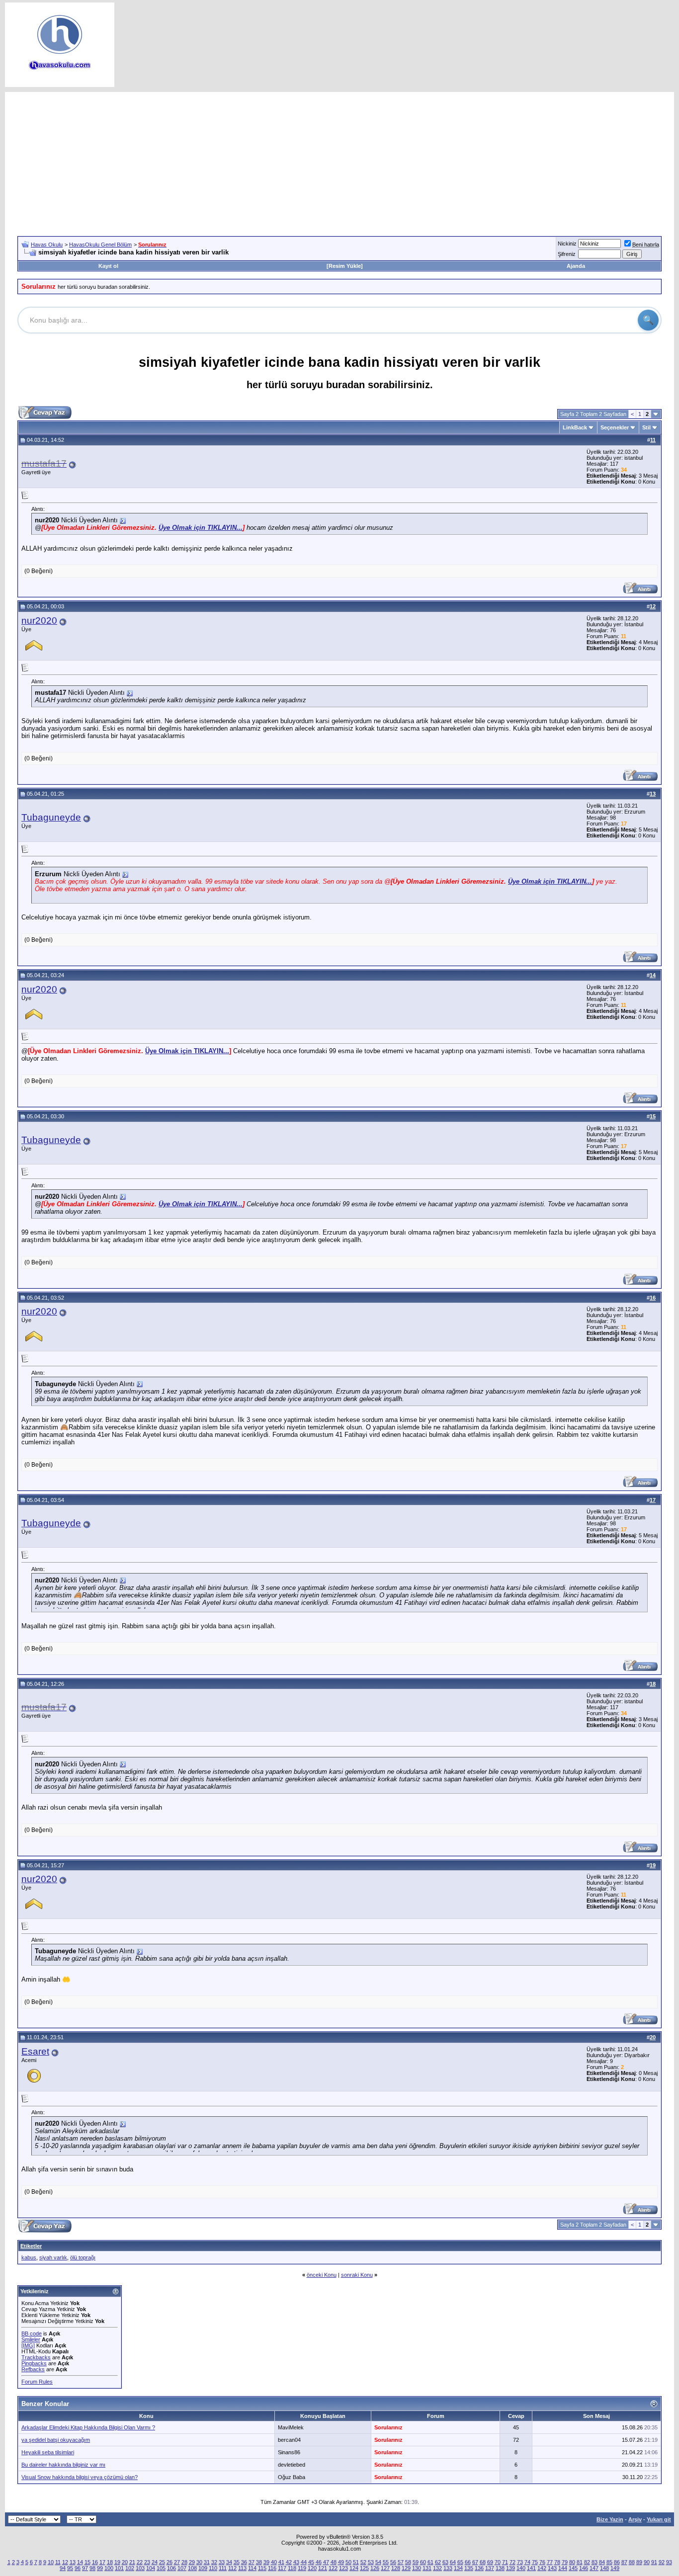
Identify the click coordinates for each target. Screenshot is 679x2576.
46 (319, 2562)
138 (500, 2568)
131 (427, 2568)
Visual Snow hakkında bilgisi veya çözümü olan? (80, 2477)
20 (125, 2562)
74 (527, 2562)
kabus (29, 2257)
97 (85, 2568)
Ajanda (576, 266)
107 (182, 2568)
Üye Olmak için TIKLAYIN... (201, 528)
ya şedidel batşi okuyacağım (56, 2440)
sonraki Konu (357, 2275)
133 (448, 2568)
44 (304, 2562)
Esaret (35, 2051)
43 (296, 2562)
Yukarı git (659, 2519)
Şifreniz (567, 254)
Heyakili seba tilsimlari (48, 2452)
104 (151, 2568)
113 (242, 2568)
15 (87, 2562)
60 (423, 2562)
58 (408, 2562)
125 (364, 2568)
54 (378, 2562)
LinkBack (575, 427)
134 (458, 2568)
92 (662, 2562)
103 (140, 2568)
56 (393, 2562)
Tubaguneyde (51, 817)
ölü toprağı (83, 2257)
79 (565, 2562)
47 (326, 2562)
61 (430, 2562)
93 (669, 2562)
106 (171, 2568)
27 (177, 2562)
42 (289, 2562)
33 (222, 2562)
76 (542, 2562)
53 (371, 2562)
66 (468, 2562)
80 (572, 2562)
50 (348, 2562)
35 (237, 2562)
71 (505, 2562)
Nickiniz (567, 244)
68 (483, 2562)
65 (460, 2562)
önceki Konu (322, 2275)
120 (312, 2568)
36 (244, 2562)
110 (213, 2568)
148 (604, 2568)
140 (521, 2568)
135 (469, 2568)
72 (512, 2562)
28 (184, 2562)
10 (51, 2562)
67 (475, 2562)
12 (65, 2562)
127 (385, 2568)
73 (520, 2562)
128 (396, 2568)
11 (58, 2562)
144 (563, 2568)
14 (80, 2562)
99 (100, 2568)
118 (292, 2568)
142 (542, 2568)
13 (73, 2562)
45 (311, 2562)
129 (406, 2568)
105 (161, 2568)
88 (632, 2562)
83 (594, 2562)
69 (490, 2562)
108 (192, 2568)
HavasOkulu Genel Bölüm (100, 245)
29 (192, 2562)
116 (272, 2568)
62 (438, 2562)
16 (95, 2562)
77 (550, 2562)
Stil (646, 427)
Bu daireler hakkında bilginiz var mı (63, 2465)
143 (552, 2568)
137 (490, 2568)
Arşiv (635, 2519)
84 (602, 2562)
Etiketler (31, 2246)
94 (63, 2568)
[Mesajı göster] (123, 521)
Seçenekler (615, 427)
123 (343, 2568)
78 (557, 2562)
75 (535, 2562)
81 (580, 2562)
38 (259, 2562)
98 (92, 2568)
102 (130, 2568)
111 (223, 2568)
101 (119, 2568)
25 (162, 2562)
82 (587, 2562)
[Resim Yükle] (345, 266)
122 (333, 2568)
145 (573, 2568)
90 (647, 2562)
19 (117, 2562)
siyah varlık (53, 2257)
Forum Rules (37, 2382)
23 (147, 2562)
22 (140, 2562)
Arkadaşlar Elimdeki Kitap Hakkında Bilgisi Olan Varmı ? (88, 2427)
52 (363, 2562)
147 (594, 2568)
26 (170, 2562)
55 (386, 2562)
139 (510, 2568)
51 (356, 2562)
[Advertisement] (339, 162)
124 (354, 2568)
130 (417, 2568)
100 (109, 2568)
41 (281, 2562)
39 (266, 2562)
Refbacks (33, 2369)
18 (110, 2562)
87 (624, 2562)
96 (78, 2568)
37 (252, 2562)
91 (654, 2562)
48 (334, 2562)
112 (232, 2568)
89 (639, 2562)
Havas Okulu (47, 245)
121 (323, 2568)
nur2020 (39, 621)
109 (203, 2568)
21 (132, 2562)
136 (479, 2568)
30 (199, 2562)
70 (498, 2562)
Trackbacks (36, 2357)
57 (401, 2562)
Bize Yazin (610, 2519)
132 (437, 2568)
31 (207, 2562)
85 (609, 2562)
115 (262, 2568)
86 (617, 2562)
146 (584, 2568)
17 (102, 2562)
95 (70, 2568)
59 (416, 2562)
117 (282, 2568)
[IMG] (28, 2345)
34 (229, 2562)
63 (445, 2562)
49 (341, 2562)
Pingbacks (34, 2363)
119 (302, 2568)
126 (375, 2568)
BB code (32, 2333)
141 (531, 2568)
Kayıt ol (108, 266)
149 (615, 2568)
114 (252, 2568)
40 (274, 2562)
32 (214, 2562)
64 (453, 2562)
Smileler (31, 2339)
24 (155, 2562)
